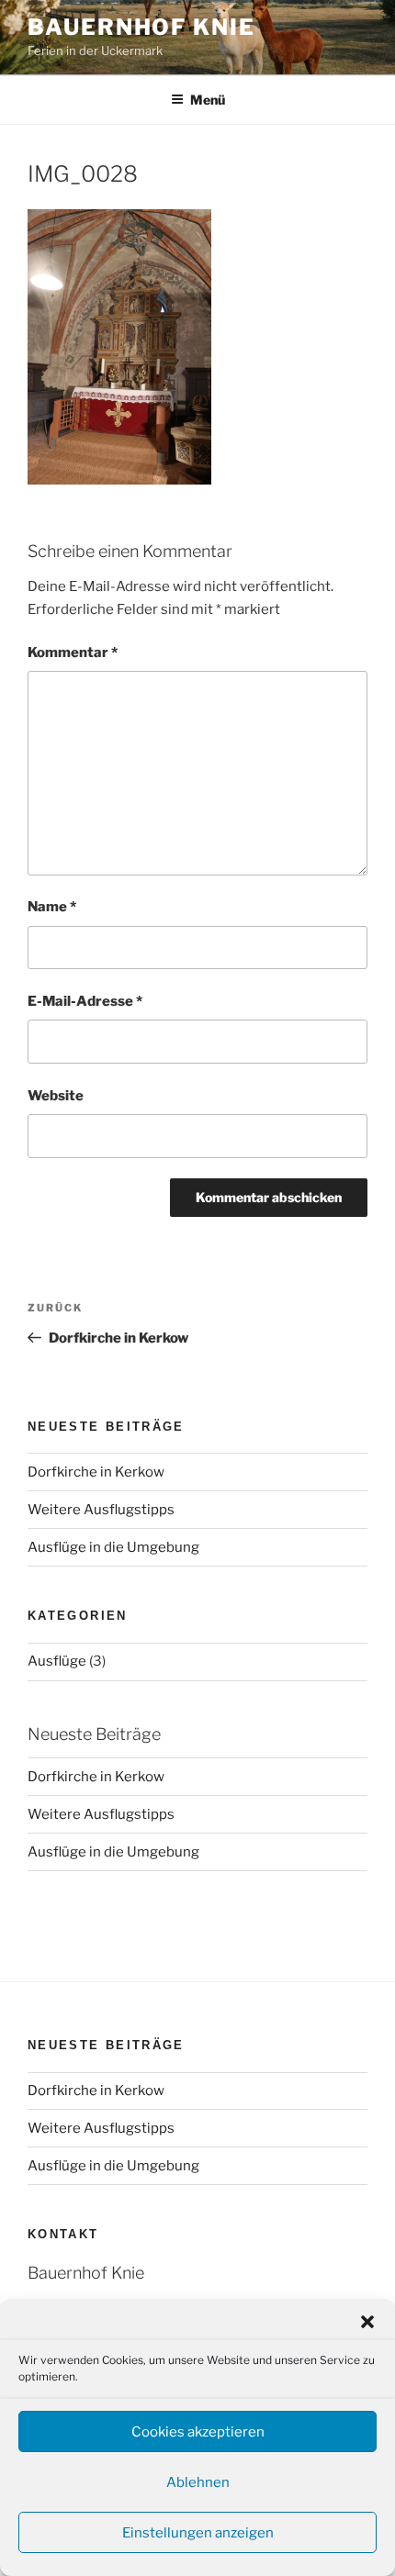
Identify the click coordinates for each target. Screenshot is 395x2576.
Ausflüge (57, 1661)
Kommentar (73, 652)
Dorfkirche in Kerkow (96, 1472)
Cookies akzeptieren (198, 2432)
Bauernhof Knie (141, 27)
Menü (208, 100)
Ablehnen (198, 2482)
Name (52, 907)
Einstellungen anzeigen (198, 2533)
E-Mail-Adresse (85, 1001)
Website (56, 1096)
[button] (367, 2322)
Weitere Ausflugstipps (101, 1510)
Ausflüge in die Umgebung (113, 1547)
